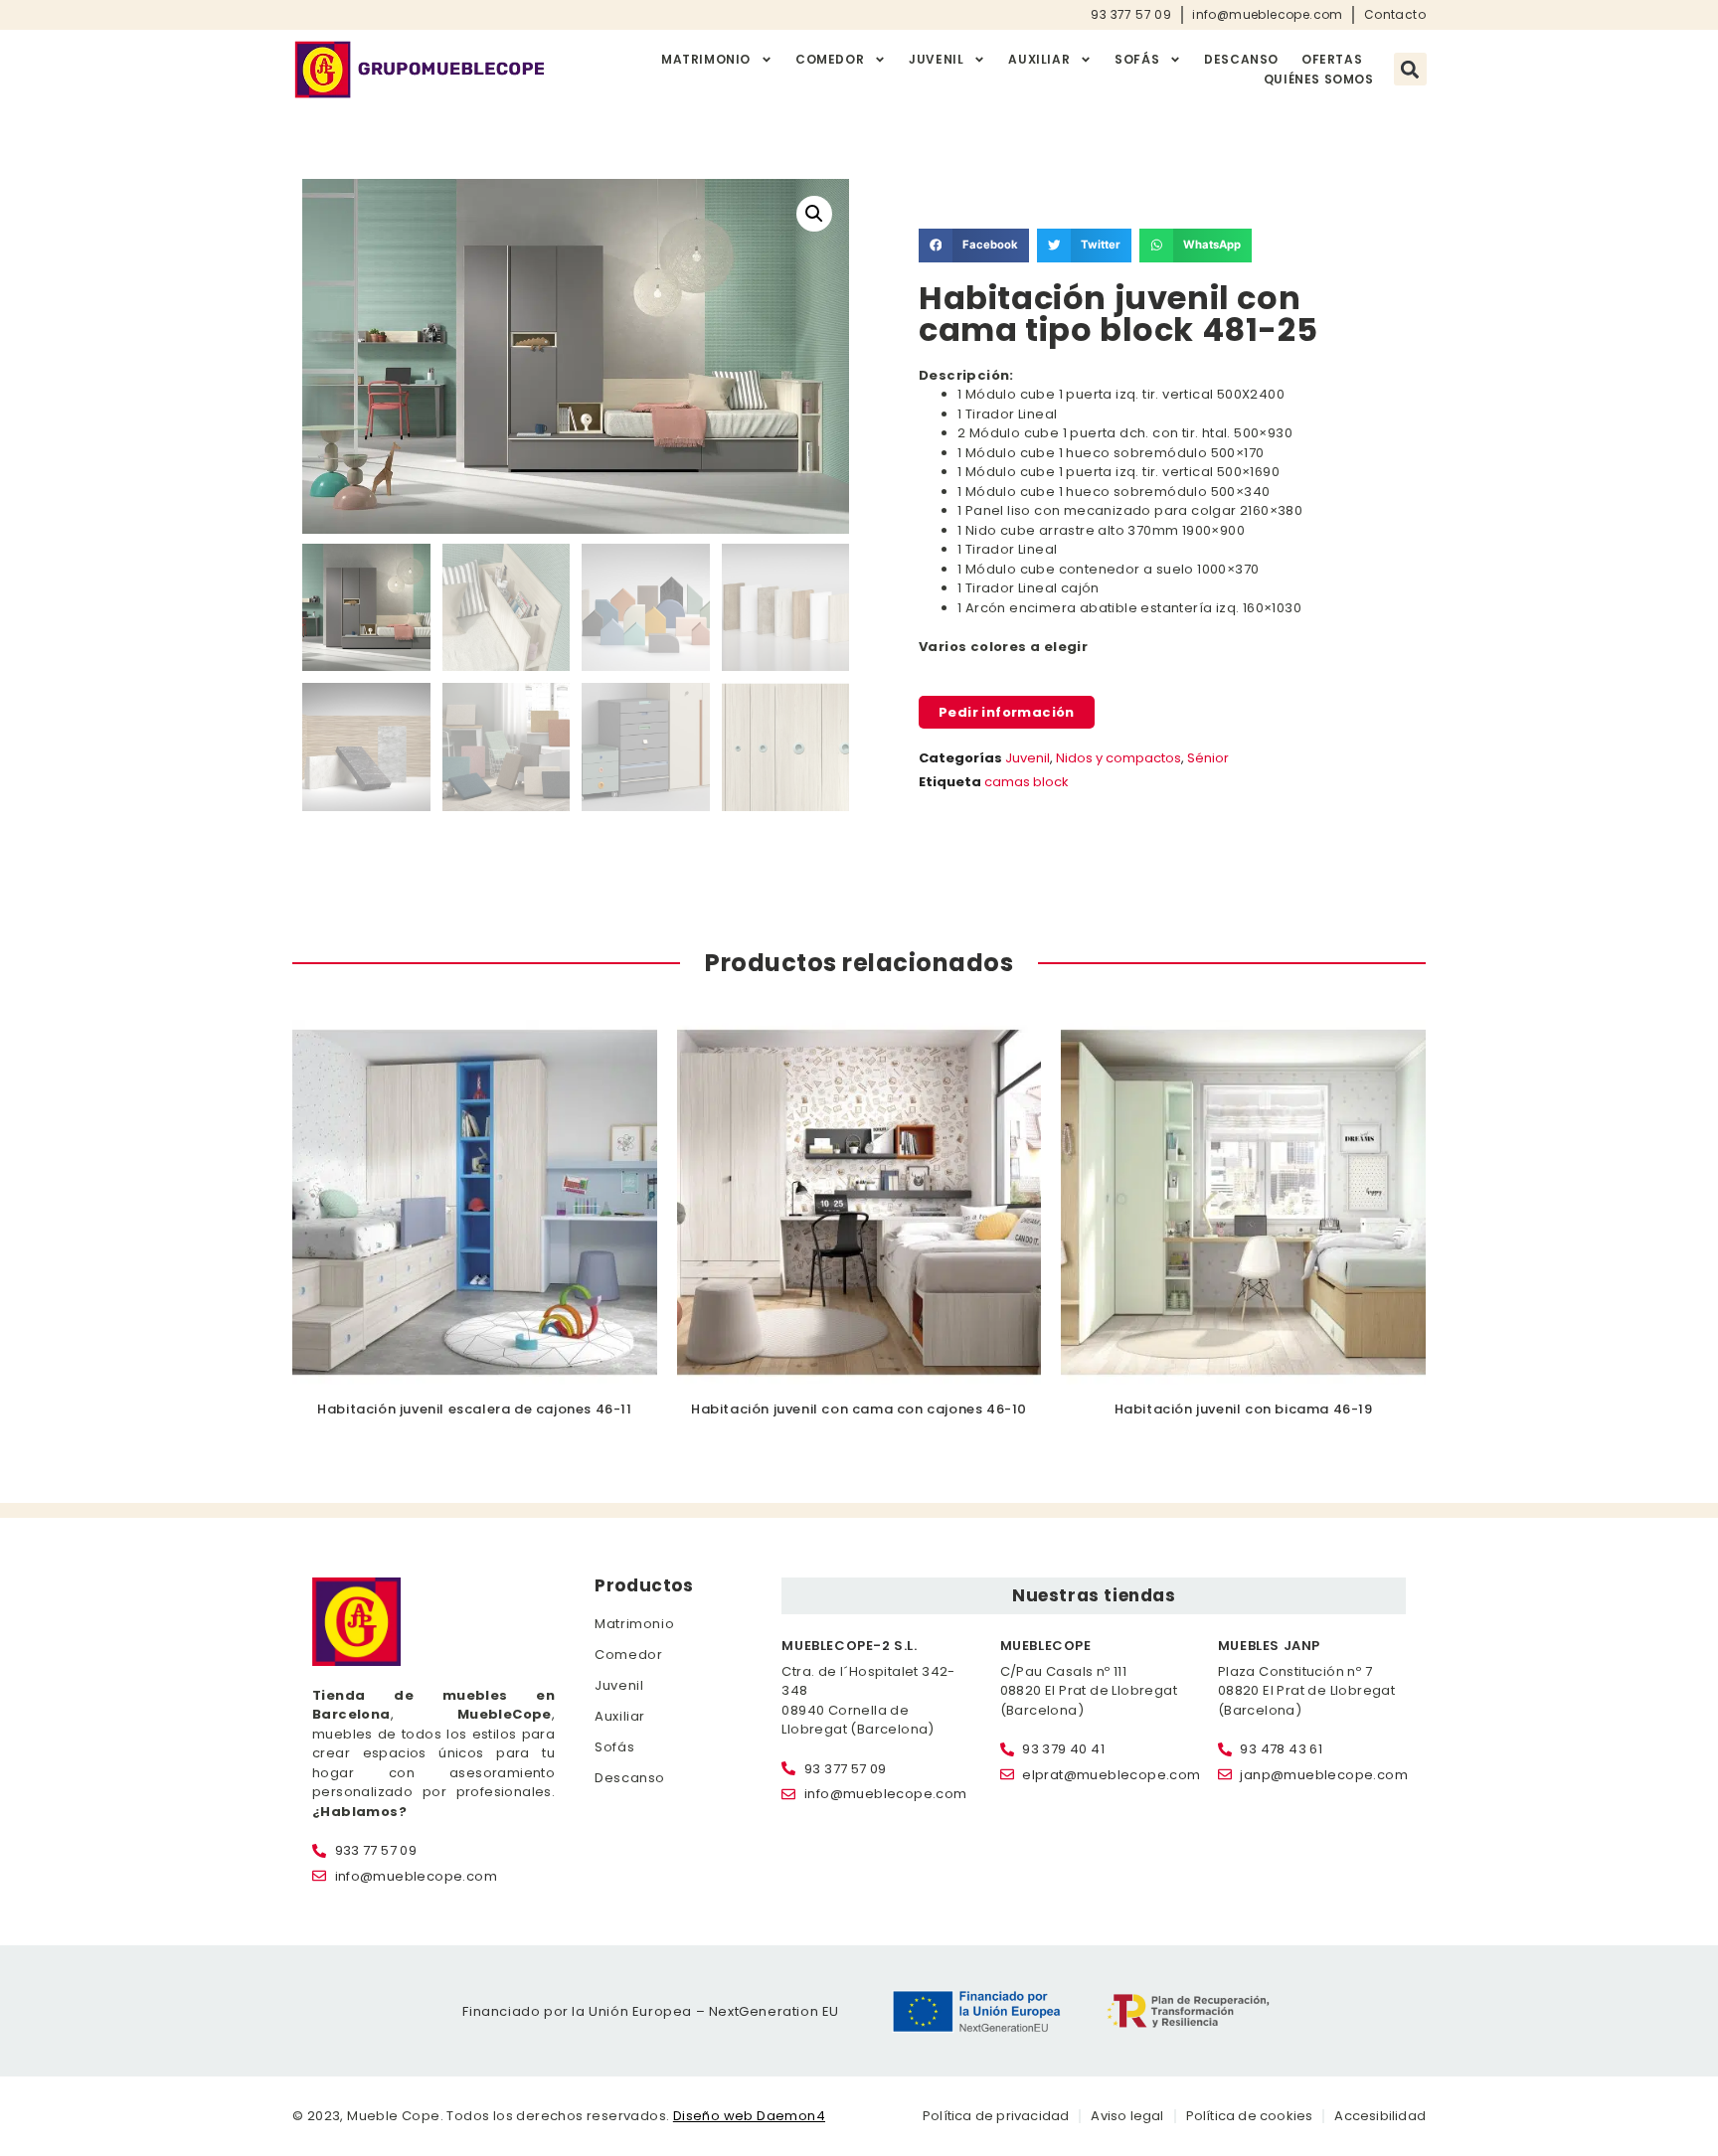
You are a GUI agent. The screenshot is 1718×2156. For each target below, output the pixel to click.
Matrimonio (706, 59)
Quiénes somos (1319, 79)
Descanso (1241, 59)
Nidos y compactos (1118, 758)
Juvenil (936, 59)
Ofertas (1332, 59)
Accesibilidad (1380, 2116)
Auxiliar (1039, 59)
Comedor (830, 59)
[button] (1410, 69)
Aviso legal (1127, 2116)
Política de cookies (1250, 2116)
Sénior (1208, 758)
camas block (1027, 782)
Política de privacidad (996, 2116)
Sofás (1137, 59)
